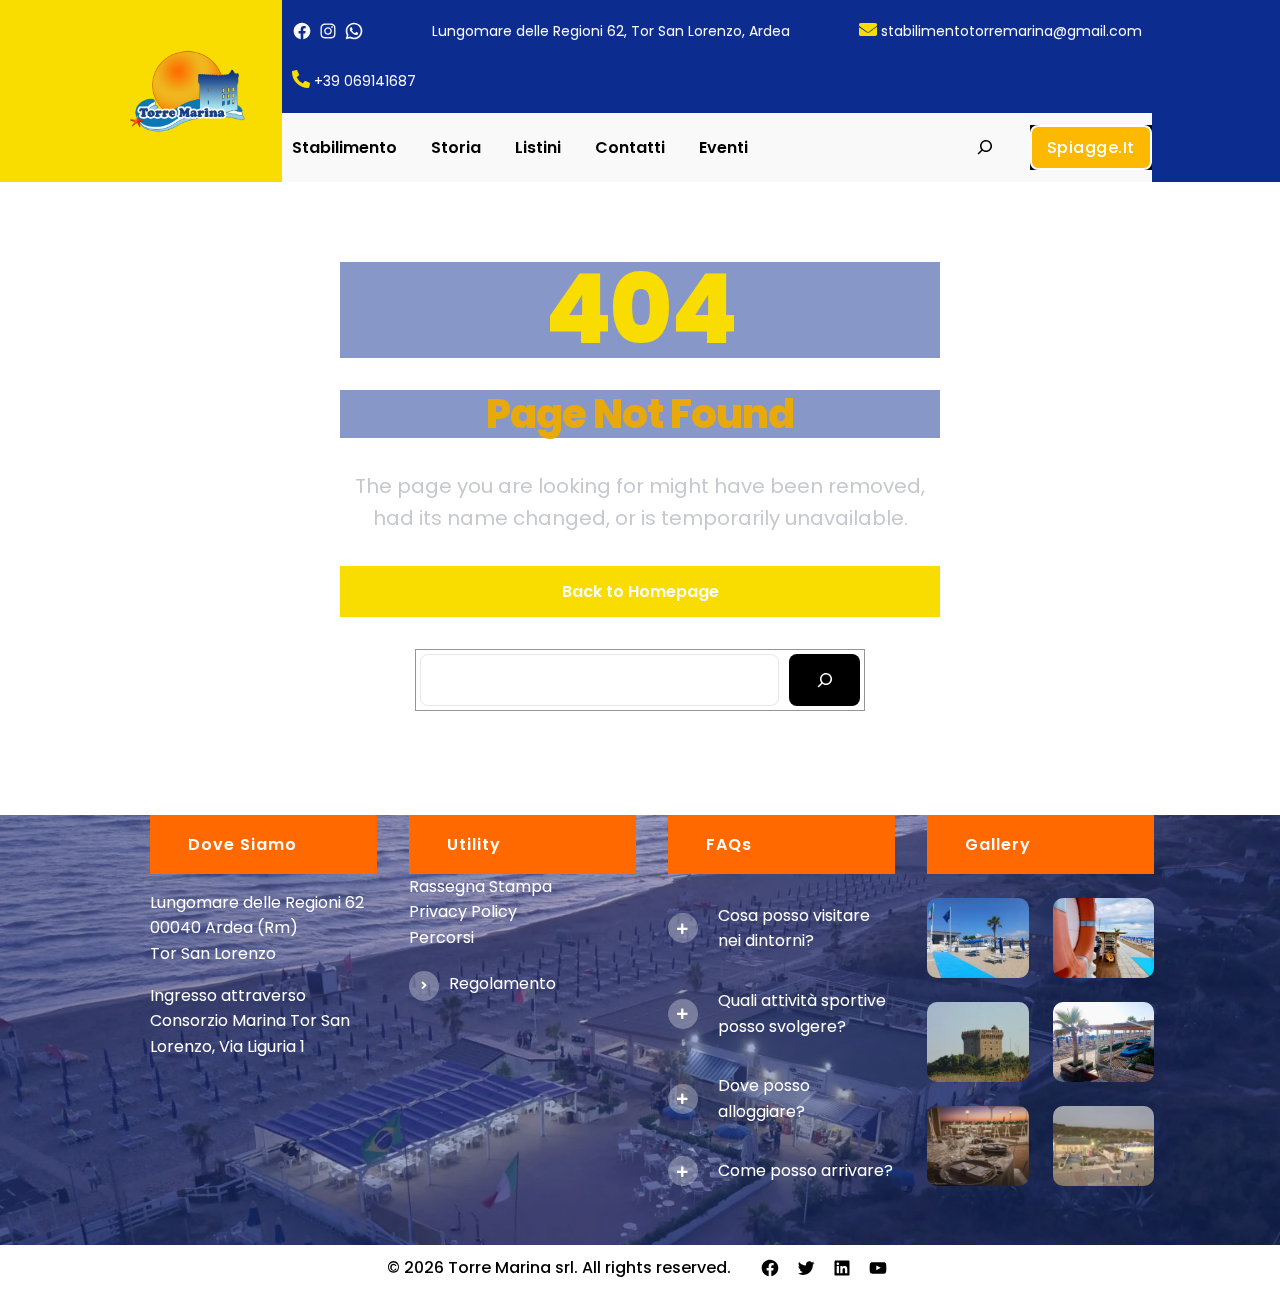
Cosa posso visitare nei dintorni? (794, 928)
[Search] (824, 680)
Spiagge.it (1091, 147)
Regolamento (502, 983)
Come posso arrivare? (805, 1170)
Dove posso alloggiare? (764, 1098)
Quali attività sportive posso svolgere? (802, 1013)
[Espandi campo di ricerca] (984, 147)
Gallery (998, 844)
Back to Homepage (640, 591)
